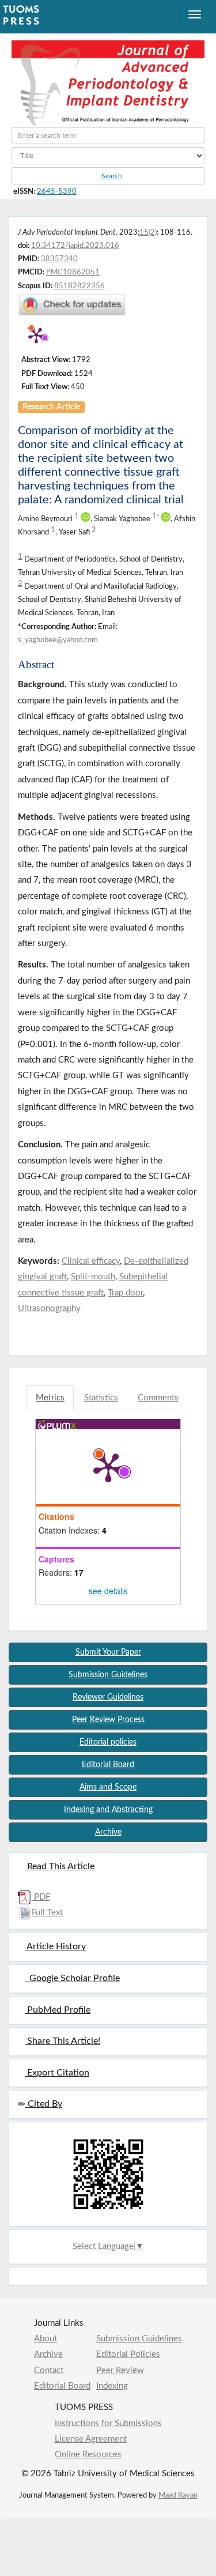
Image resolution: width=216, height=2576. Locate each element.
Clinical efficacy (91, 1261)
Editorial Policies (128, 2354)
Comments (158, 1398)
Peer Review (120, 2370)
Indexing (112, 2386)
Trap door (125, 1293)
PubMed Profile (58, 2010)
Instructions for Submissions (108, 2424)
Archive (48, 2354)
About (46, 2339)
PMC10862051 (73, 272)
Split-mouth (93, 1277)
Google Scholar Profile (72, 1978)
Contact (49, 2370)
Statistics (101, 1398)
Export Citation (57, 2073)
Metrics (50, 1398)
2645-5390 (57, 191)
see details (108, 1591)
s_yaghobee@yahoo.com (58, 640)
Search (111, 176)
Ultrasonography (49, 1308)
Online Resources (88, 2455)
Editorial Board (62, 2386)
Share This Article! (62, 2041)
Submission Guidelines (139, 2339)
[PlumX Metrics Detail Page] (36, 335)
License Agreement (91, 2439)
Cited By (44, 2104)
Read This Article (60, 1866)
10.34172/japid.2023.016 (75, 246)
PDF (41, 1897)
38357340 (59, 259)
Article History (55, 1946)
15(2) (148, 232)
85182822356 (79, 286)
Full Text (47, 1913)
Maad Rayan (178, 2495)
